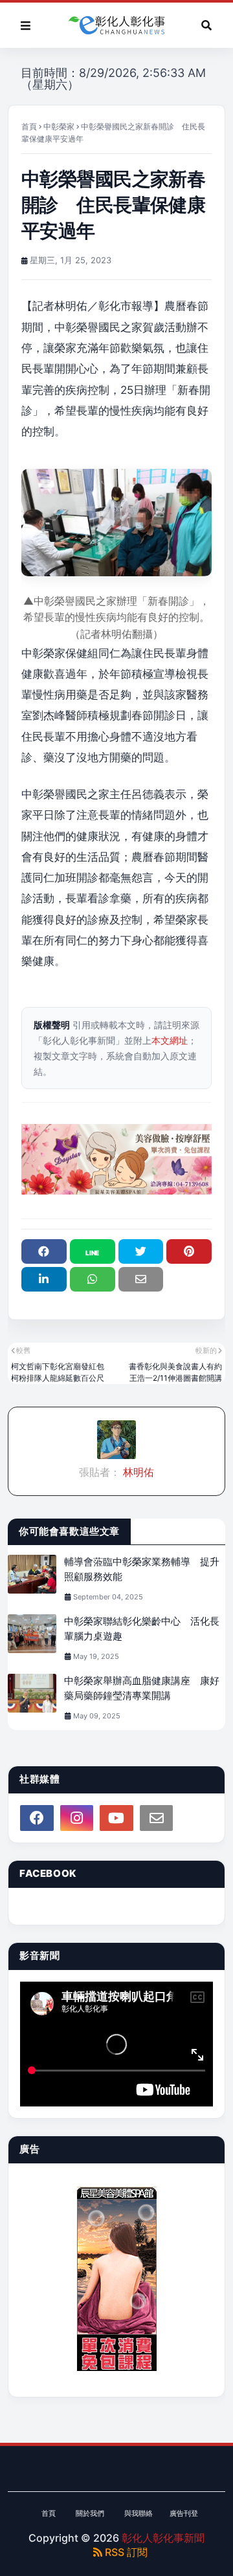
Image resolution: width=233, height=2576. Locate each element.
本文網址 (170, 1040)
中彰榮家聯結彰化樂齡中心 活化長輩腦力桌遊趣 (142, 1629)
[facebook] (37, 1818)
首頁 (29, 126)
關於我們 (90, 2513)
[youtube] (116, 1818)
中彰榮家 (59, 126)
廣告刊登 (184, 2513)
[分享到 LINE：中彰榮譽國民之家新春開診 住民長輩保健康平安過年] (93, 1251)
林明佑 (137, 1472)
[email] (157, 1818)
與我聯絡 (139, 2513)
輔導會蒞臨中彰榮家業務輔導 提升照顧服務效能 (142, 1569)
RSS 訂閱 (125, 2552)
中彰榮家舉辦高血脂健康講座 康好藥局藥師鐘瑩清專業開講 (142, 1688)
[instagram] (77, 1818)
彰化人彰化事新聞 (163, 2538)
